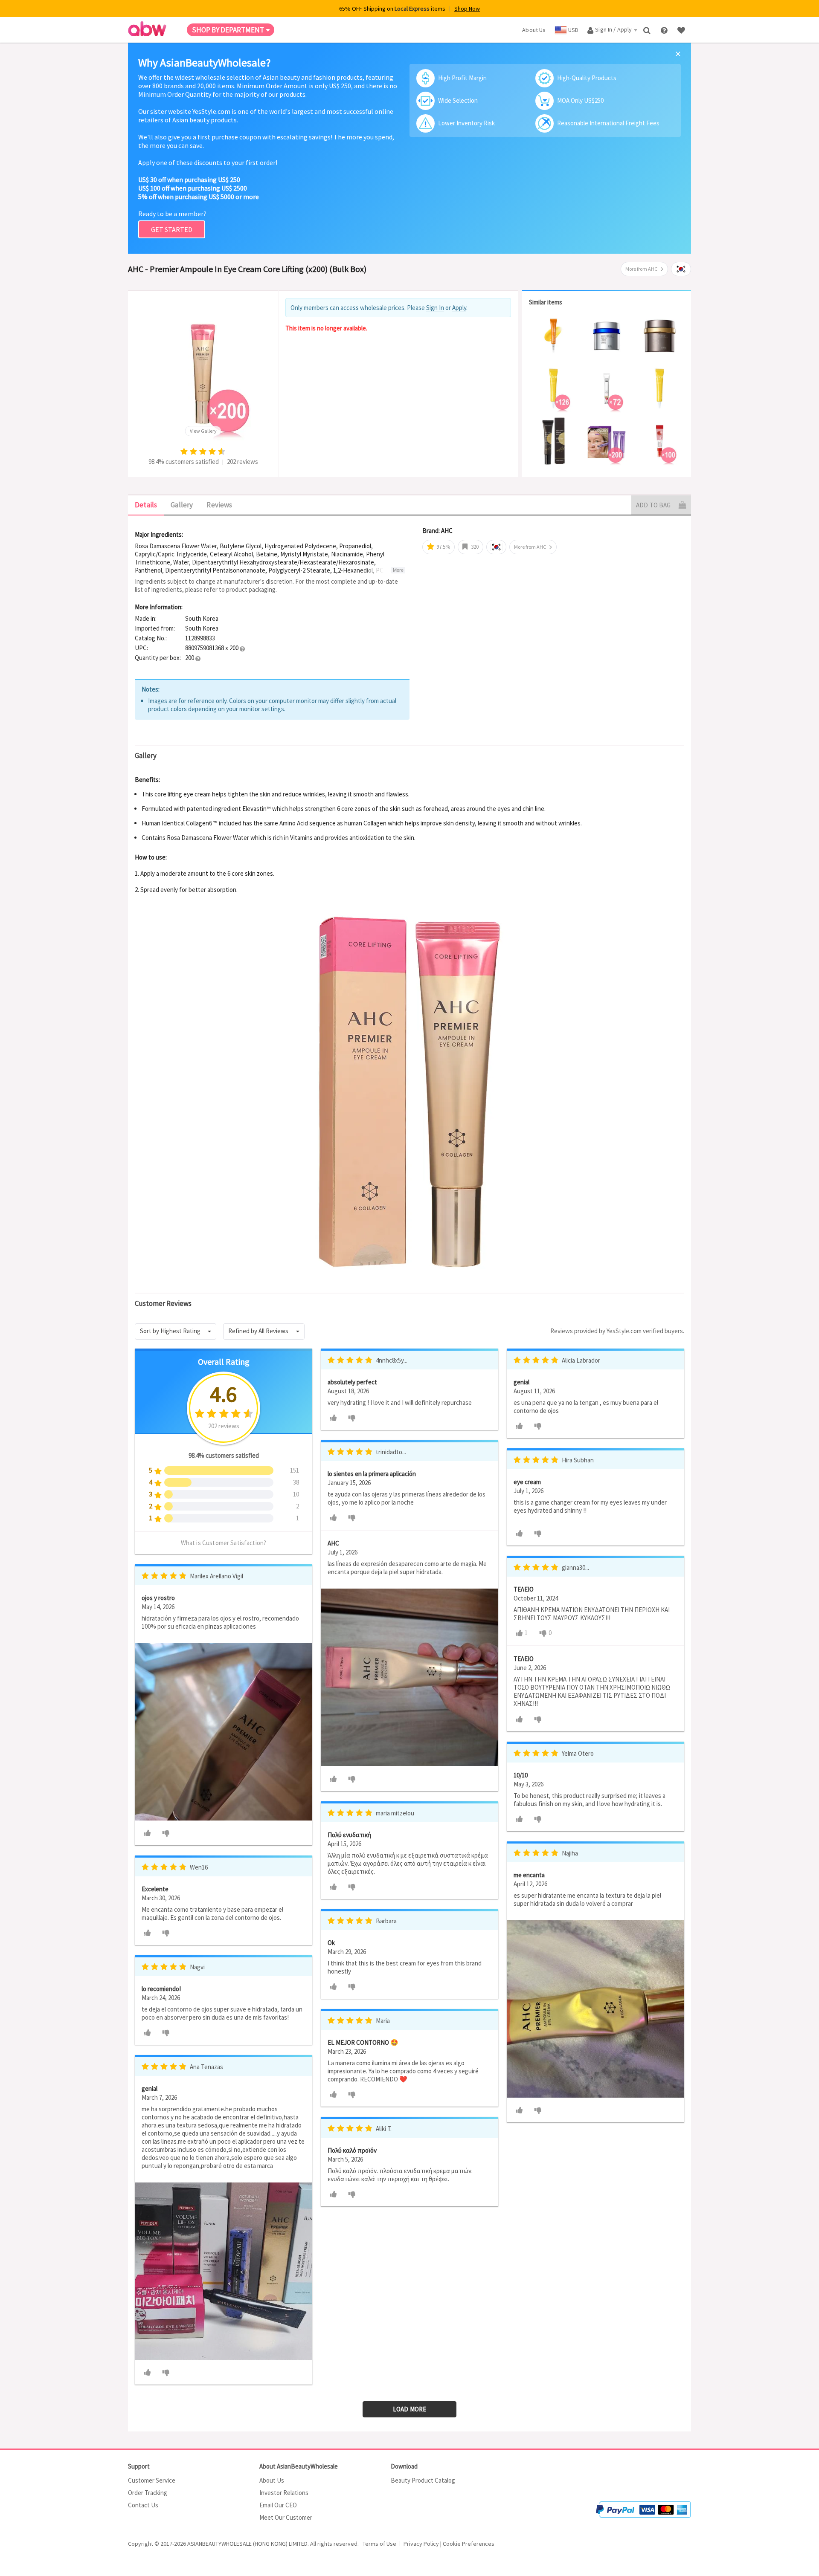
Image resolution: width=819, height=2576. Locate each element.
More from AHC (641, 269)
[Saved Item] (682, 30)
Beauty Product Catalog (423, 2480)
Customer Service (152, 2480)
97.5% (443, 547)
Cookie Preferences (469, 2544)
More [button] (398, 570)
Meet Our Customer (286, 2517)
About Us (272, 2480)
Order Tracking (148, 2493)
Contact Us (143, 2505)
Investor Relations (284, 2493)
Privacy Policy (421, 2544)
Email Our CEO (278, 2505)
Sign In (435, 308)
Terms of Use (379, 2544)
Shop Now (467, 9)
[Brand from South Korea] (681, 269)
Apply (459, 308)
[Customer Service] (665, 30)
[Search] (648, 30)
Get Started (172, 229)
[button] (242, 648)
